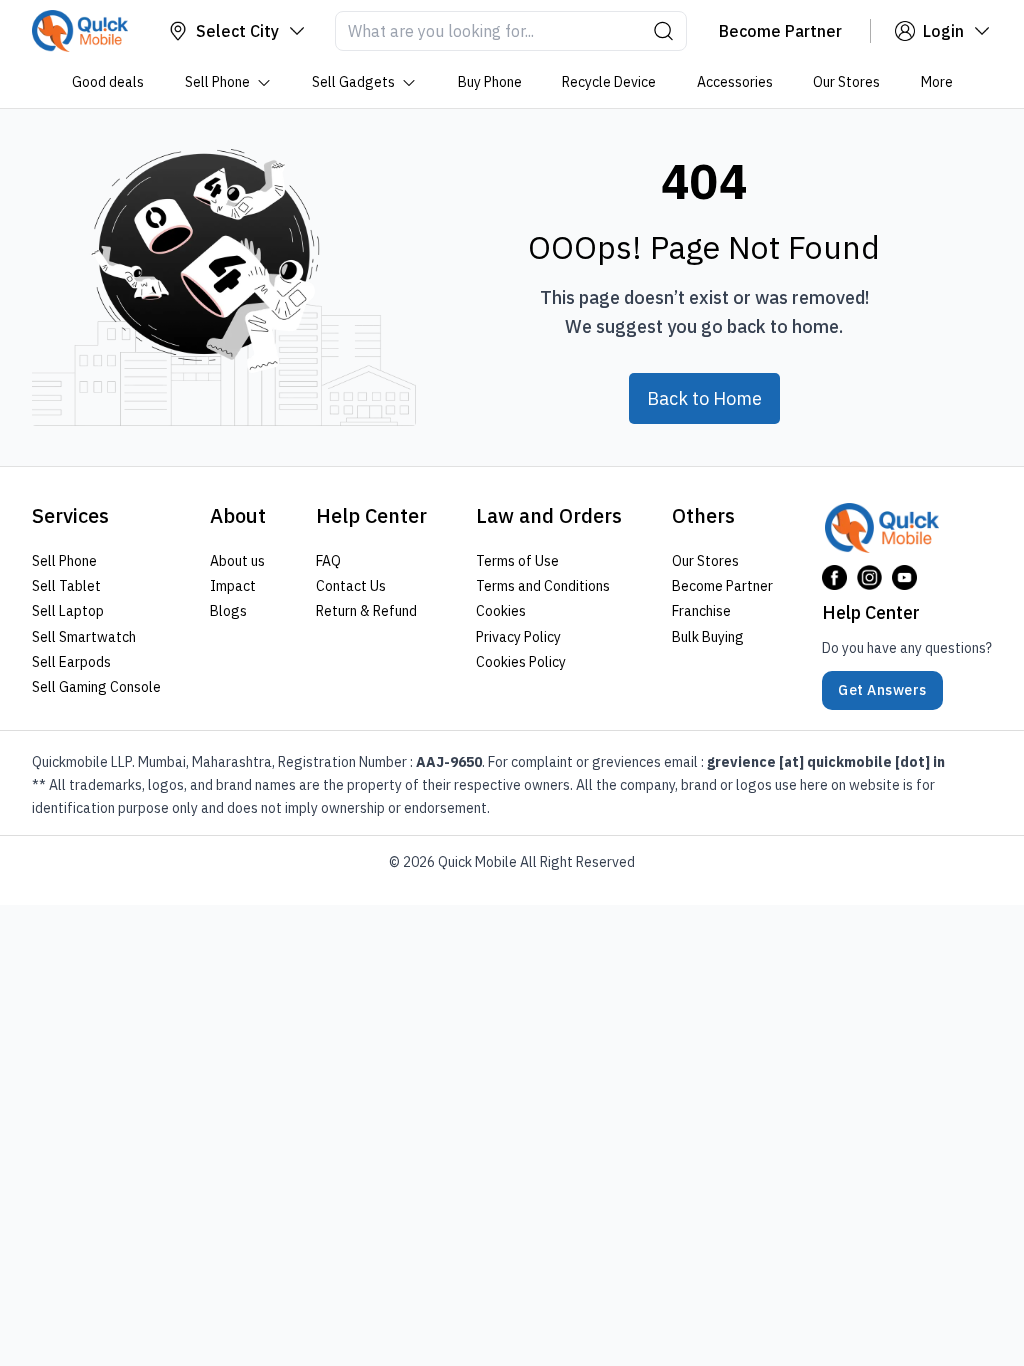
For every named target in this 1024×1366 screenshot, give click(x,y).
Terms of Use (517, 561)
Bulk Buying (708, 636)
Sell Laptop (68, 611)
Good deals (108, 82)
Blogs (228, 611)
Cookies (501, 611)
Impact (233, 586)
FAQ (328, 561)
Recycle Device (609, 82)
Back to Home (704, 398)
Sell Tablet (66, 586)
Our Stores (846, 82)
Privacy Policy (518, 636)
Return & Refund (366, 611)
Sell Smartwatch (84, 636)
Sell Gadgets (353, 82)
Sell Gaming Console (96, 687)
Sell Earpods (71, 661)
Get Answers (882, 690)
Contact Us (351, 586)
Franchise (701, 611)
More (936, 82)
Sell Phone (216, 82)
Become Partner (722, 586)
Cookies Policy (521, 661)
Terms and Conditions (543, 586)
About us (237, 561)
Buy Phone (489, 82)
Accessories (734, 82)
